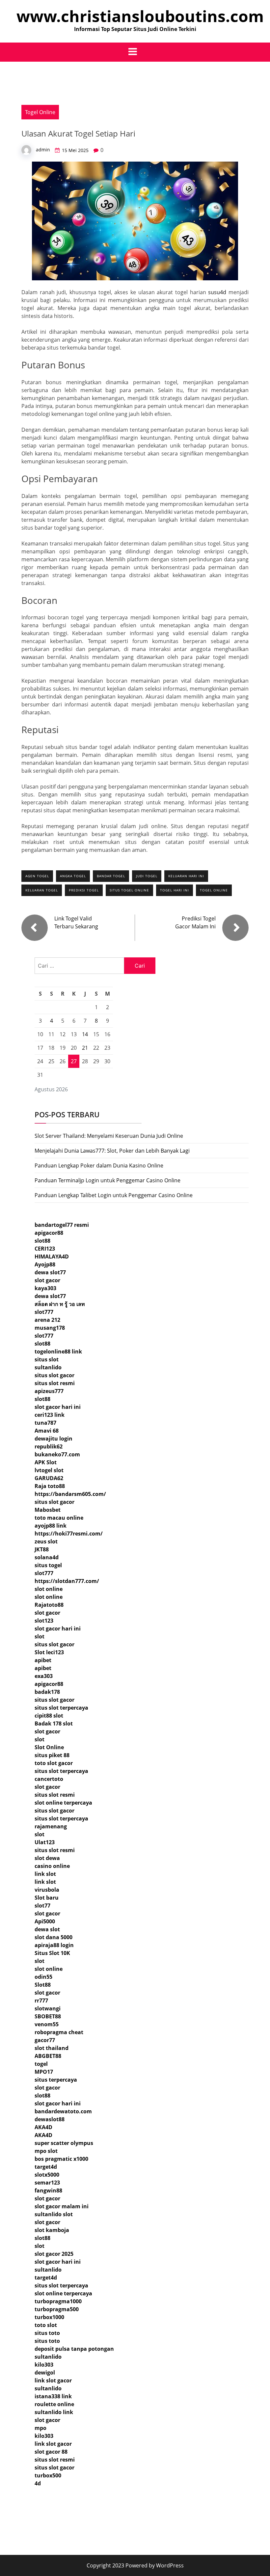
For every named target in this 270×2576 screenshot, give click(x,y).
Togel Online (40, 112)
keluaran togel (42, 890)
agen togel (37, 876)
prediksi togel (84, 890)
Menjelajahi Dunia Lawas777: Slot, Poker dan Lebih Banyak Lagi (112, 1151)
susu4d (217, 292)
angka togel (73, 876)
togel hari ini (175, 890)
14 (85, 1034)
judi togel (147, 876)
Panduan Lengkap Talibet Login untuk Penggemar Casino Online (114, 1195)
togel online (214, 890)
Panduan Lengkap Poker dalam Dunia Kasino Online (99, 1165)
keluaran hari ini (186, 876)
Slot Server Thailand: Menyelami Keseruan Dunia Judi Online (109, 1136)
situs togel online (129, 890)
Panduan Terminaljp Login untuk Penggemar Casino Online (108, 1180)
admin (43, 150)
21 (85, 1048)
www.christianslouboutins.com (140, 16)
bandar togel (111, 876)
